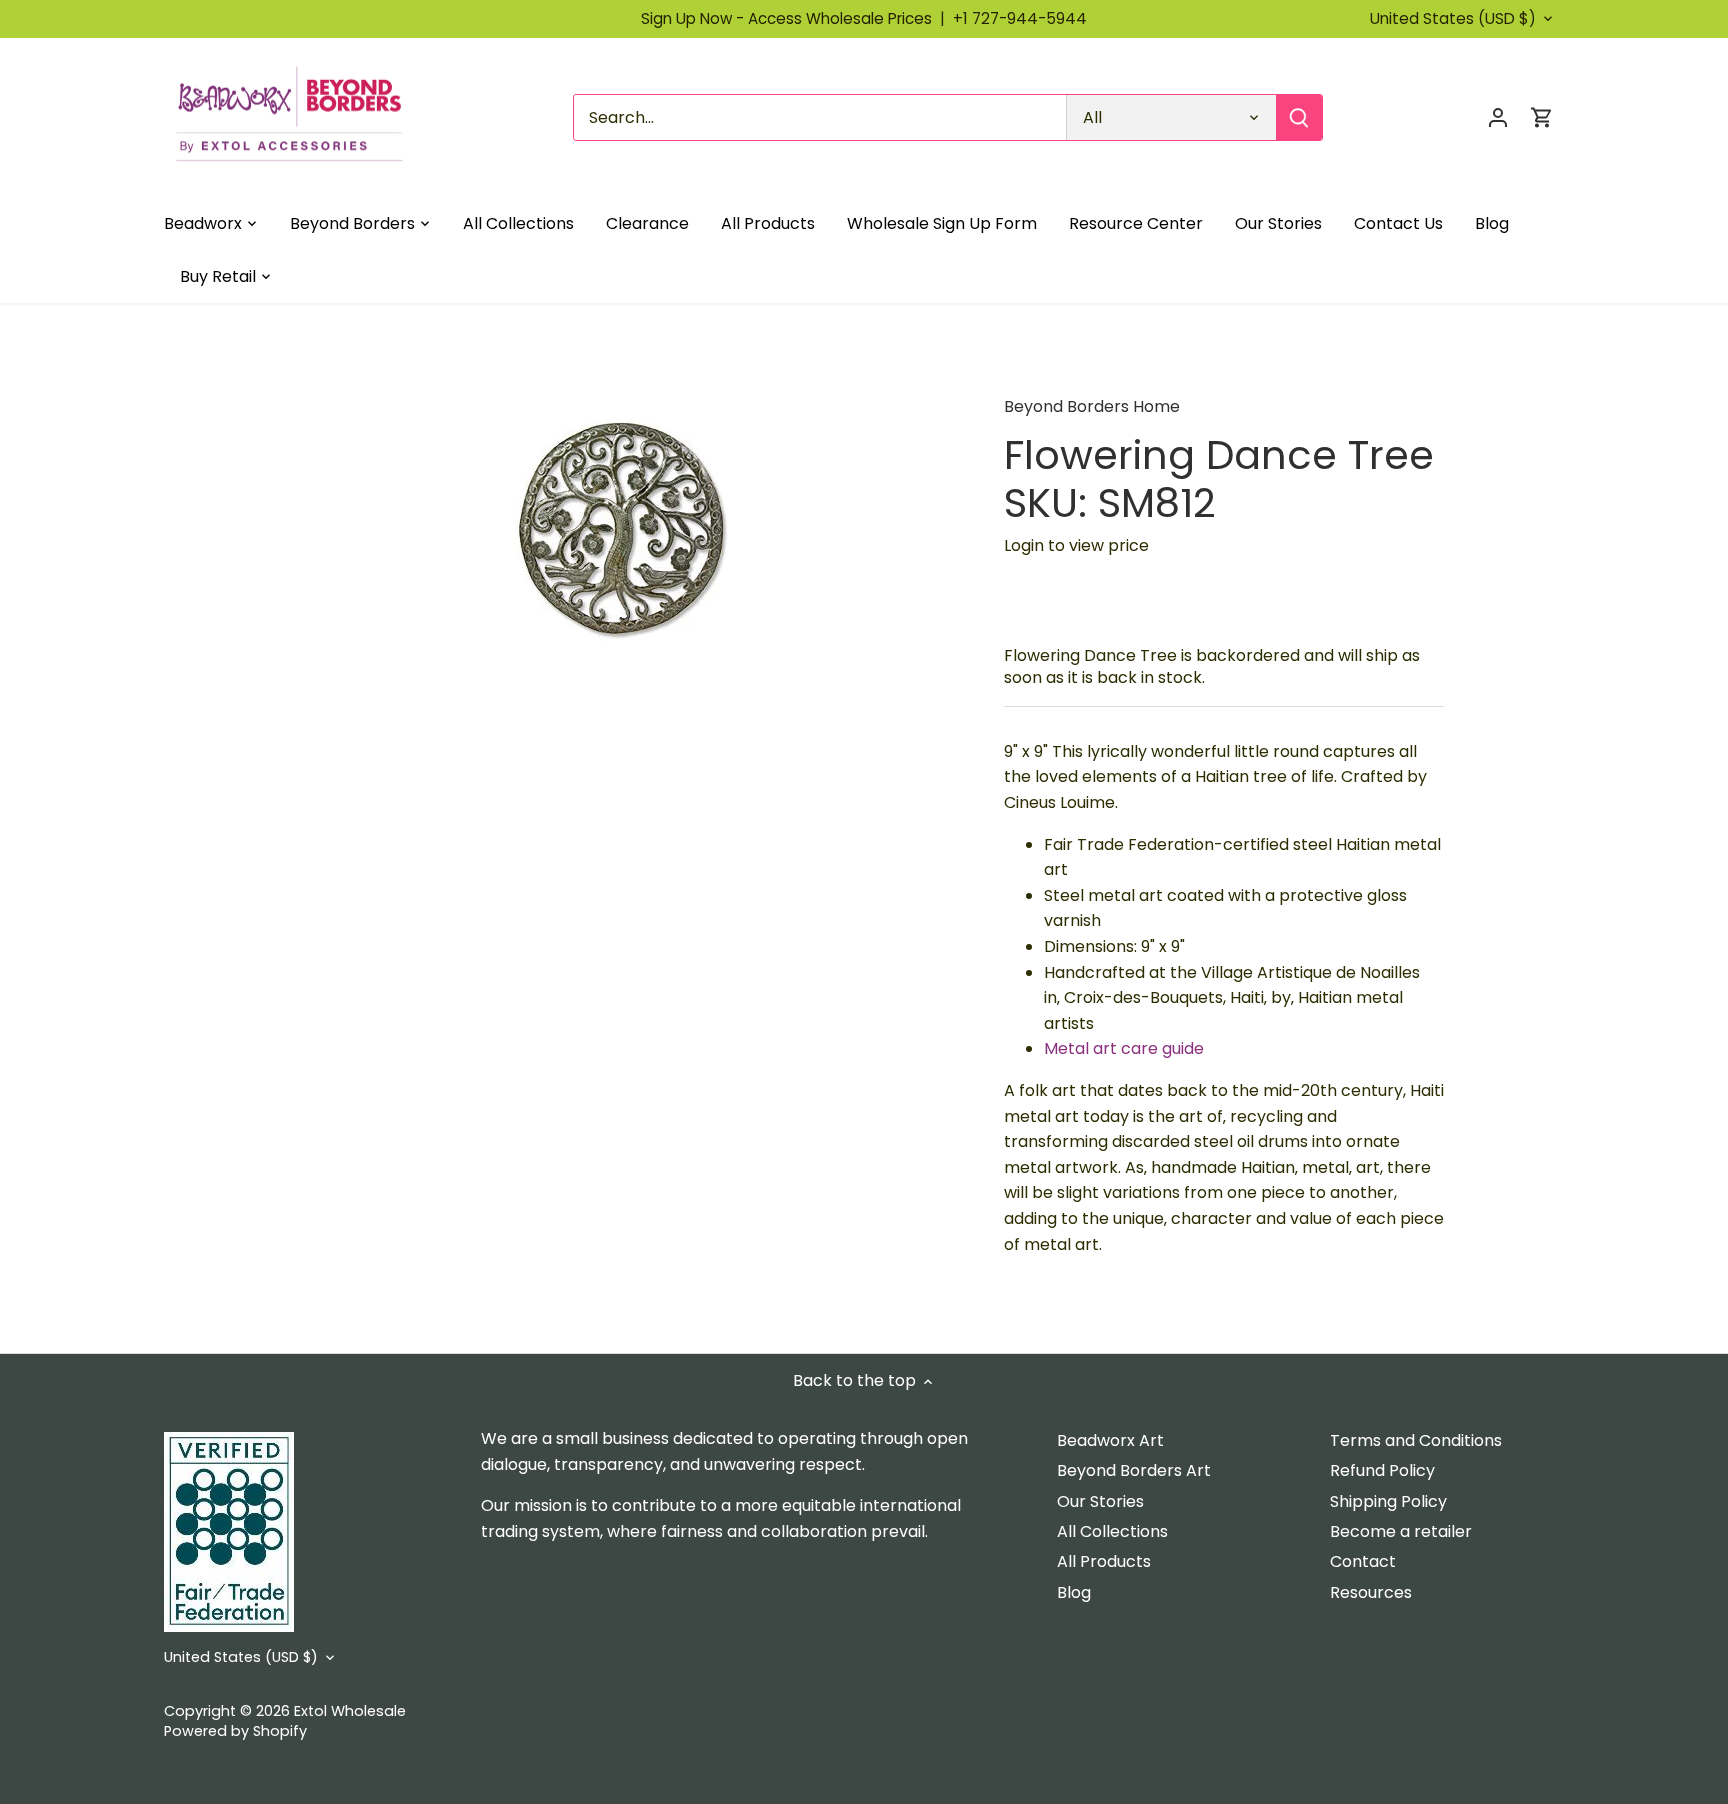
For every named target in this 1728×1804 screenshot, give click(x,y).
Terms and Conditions (1416, 1440)
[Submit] (1299, 117)
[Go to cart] (1542, 117)
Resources (1371, 1592)
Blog (1074, 1592)
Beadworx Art (1110, 1440)
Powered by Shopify (235, 1731)
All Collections (1112, 1531)
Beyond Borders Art (1134, 1470)
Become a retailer (1401, 1531)
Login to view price (1076, 545)
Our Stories (1100, 1501)
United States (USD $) (1453, 19)
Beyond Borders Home (1092, 406)
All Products (1104, 1561)
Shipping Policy (1388, 1501)
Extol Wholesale (350, 1711)
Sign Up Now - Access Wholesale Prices (797, 18)
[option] (620, 519)
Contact (1363, 1561)
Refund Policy (1382, 1470)
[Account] (1498, 117)
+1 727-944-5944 (1020, 18)
